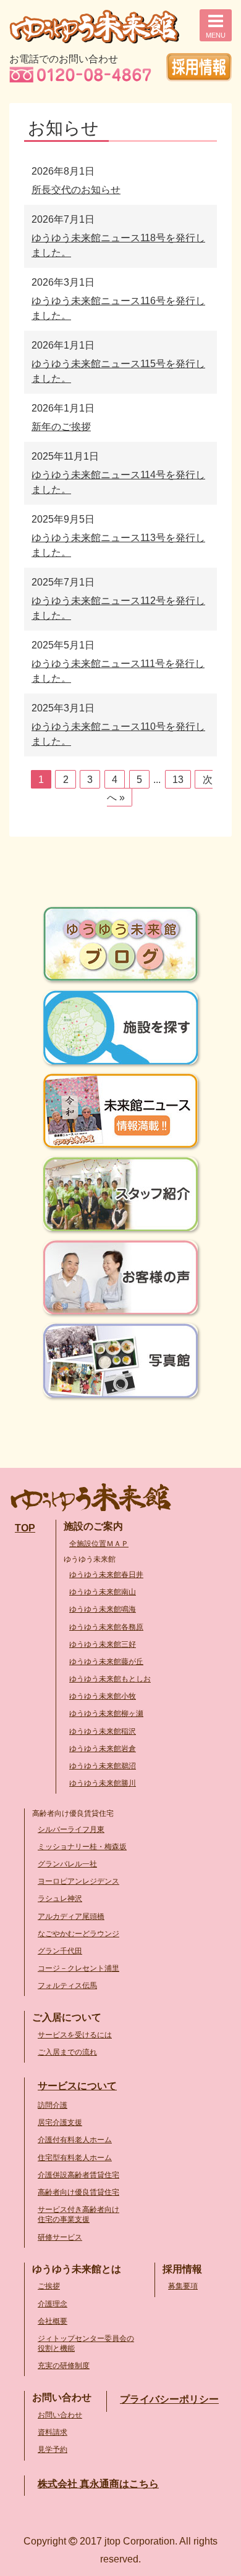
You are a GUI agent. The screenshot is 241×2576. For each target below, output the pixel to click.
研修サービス (60, 2237)
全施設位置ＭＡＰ (99, 1544)
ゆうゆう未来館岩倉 (103, 1749)
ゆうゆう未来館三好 (103, 1644)
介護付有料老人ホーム (75, 2140)
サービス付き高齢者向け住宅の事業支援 (78, 2214)
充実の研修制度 (64, 2366)
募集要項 (183, 2286)
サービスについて (77, 2086)
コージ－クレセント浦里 (78, 1968)
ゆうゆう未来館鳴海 (103, 1609)
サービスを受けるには (75, 2035)
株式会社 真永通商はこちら (98, 2484)
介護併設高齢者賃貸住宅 (78, 2175)
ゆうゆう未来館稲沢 (103, 1731)
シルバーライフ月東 (71, 1829)
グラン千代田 (60, 1951)
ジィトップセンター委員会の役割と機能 (86, 2343)
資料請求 (53, 2432)
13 (178, 780)
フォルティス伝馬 (67, 1986)
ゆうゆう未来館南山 (103, 1592)
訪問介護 (53, 2105)
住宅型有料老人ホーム (75, 2158)
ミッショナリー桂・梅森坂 (82, 1847)
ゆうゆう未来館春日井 (106, 1575)
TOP (25, 1528)
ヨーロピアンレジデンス (78, 1881)
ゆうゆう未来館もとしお (110, 1679)
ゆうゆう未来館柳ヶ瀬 (106, 1713)
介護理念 (53, 2304)
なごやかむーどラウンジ (78, 1934)
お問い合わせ (60, 2415)
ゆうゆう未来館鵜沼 (103, 1766)
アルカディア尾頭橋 (71, 1916)
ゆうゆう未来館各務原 (106, 1627)
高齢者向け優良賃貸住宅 (78, 2192)
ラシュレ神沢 (60, 1899)
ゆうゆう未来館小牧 (103, 1696)
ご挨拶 (49, 2286)
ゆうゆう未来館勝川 (103, 1783)
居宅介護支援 (60, 2123)
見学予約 (53, 2450)
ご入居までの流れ (67, 2052)
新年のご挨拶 (61, 427)
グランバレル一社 (67, 1864)
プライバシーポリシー (169, 2399)
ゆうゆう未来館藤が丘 (106, 1662)
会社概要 (53, 2321)
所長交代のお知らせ (76, 190)
